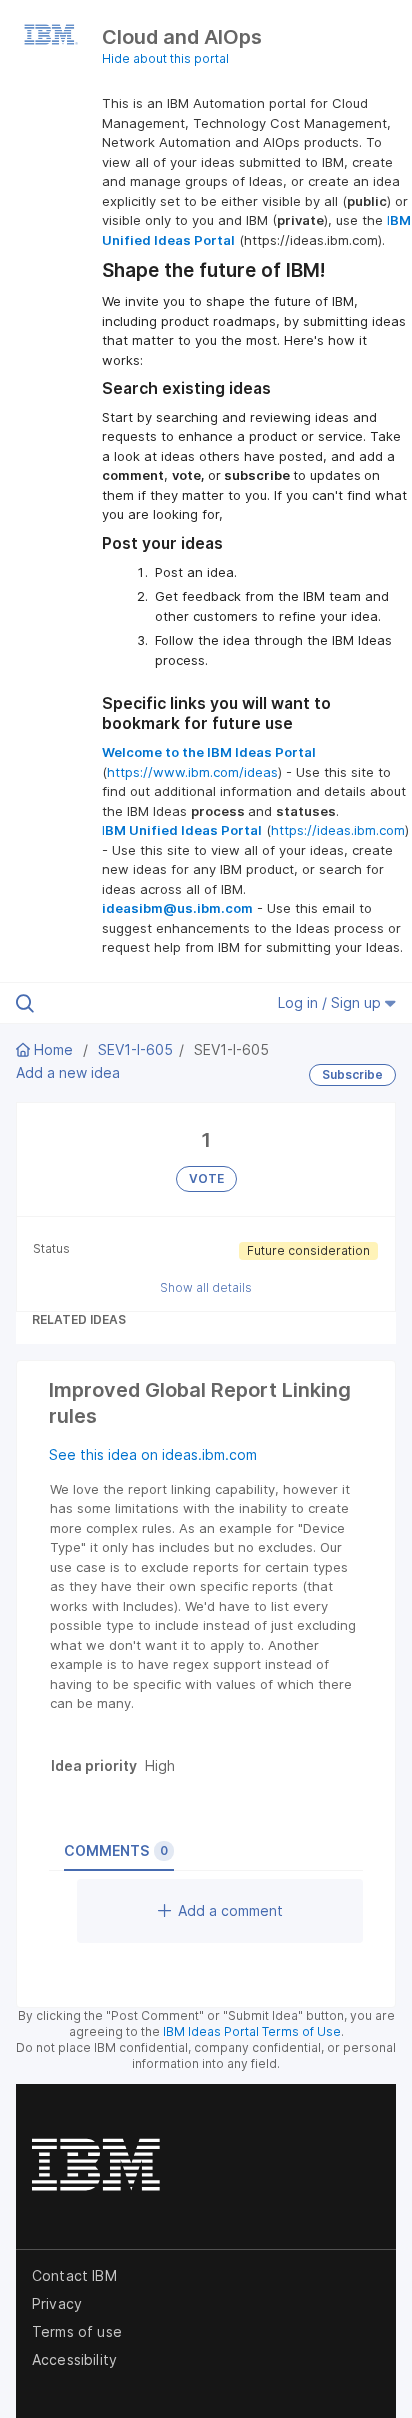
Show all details (206, 1287)
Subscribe (352, 1074)
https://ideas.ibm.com (338, 830)
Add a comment (230, 1910)
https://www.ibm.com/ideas (192, 772)
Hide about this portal (165, 58)
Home (53, 1049)
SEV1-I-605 (135, 1049)
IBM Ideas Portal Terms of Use (252, 2031)
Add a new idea (68, 1072)
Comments (116, 1850)
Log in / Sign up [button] (331, 1002)
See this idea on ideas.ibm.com (153, 1454)
